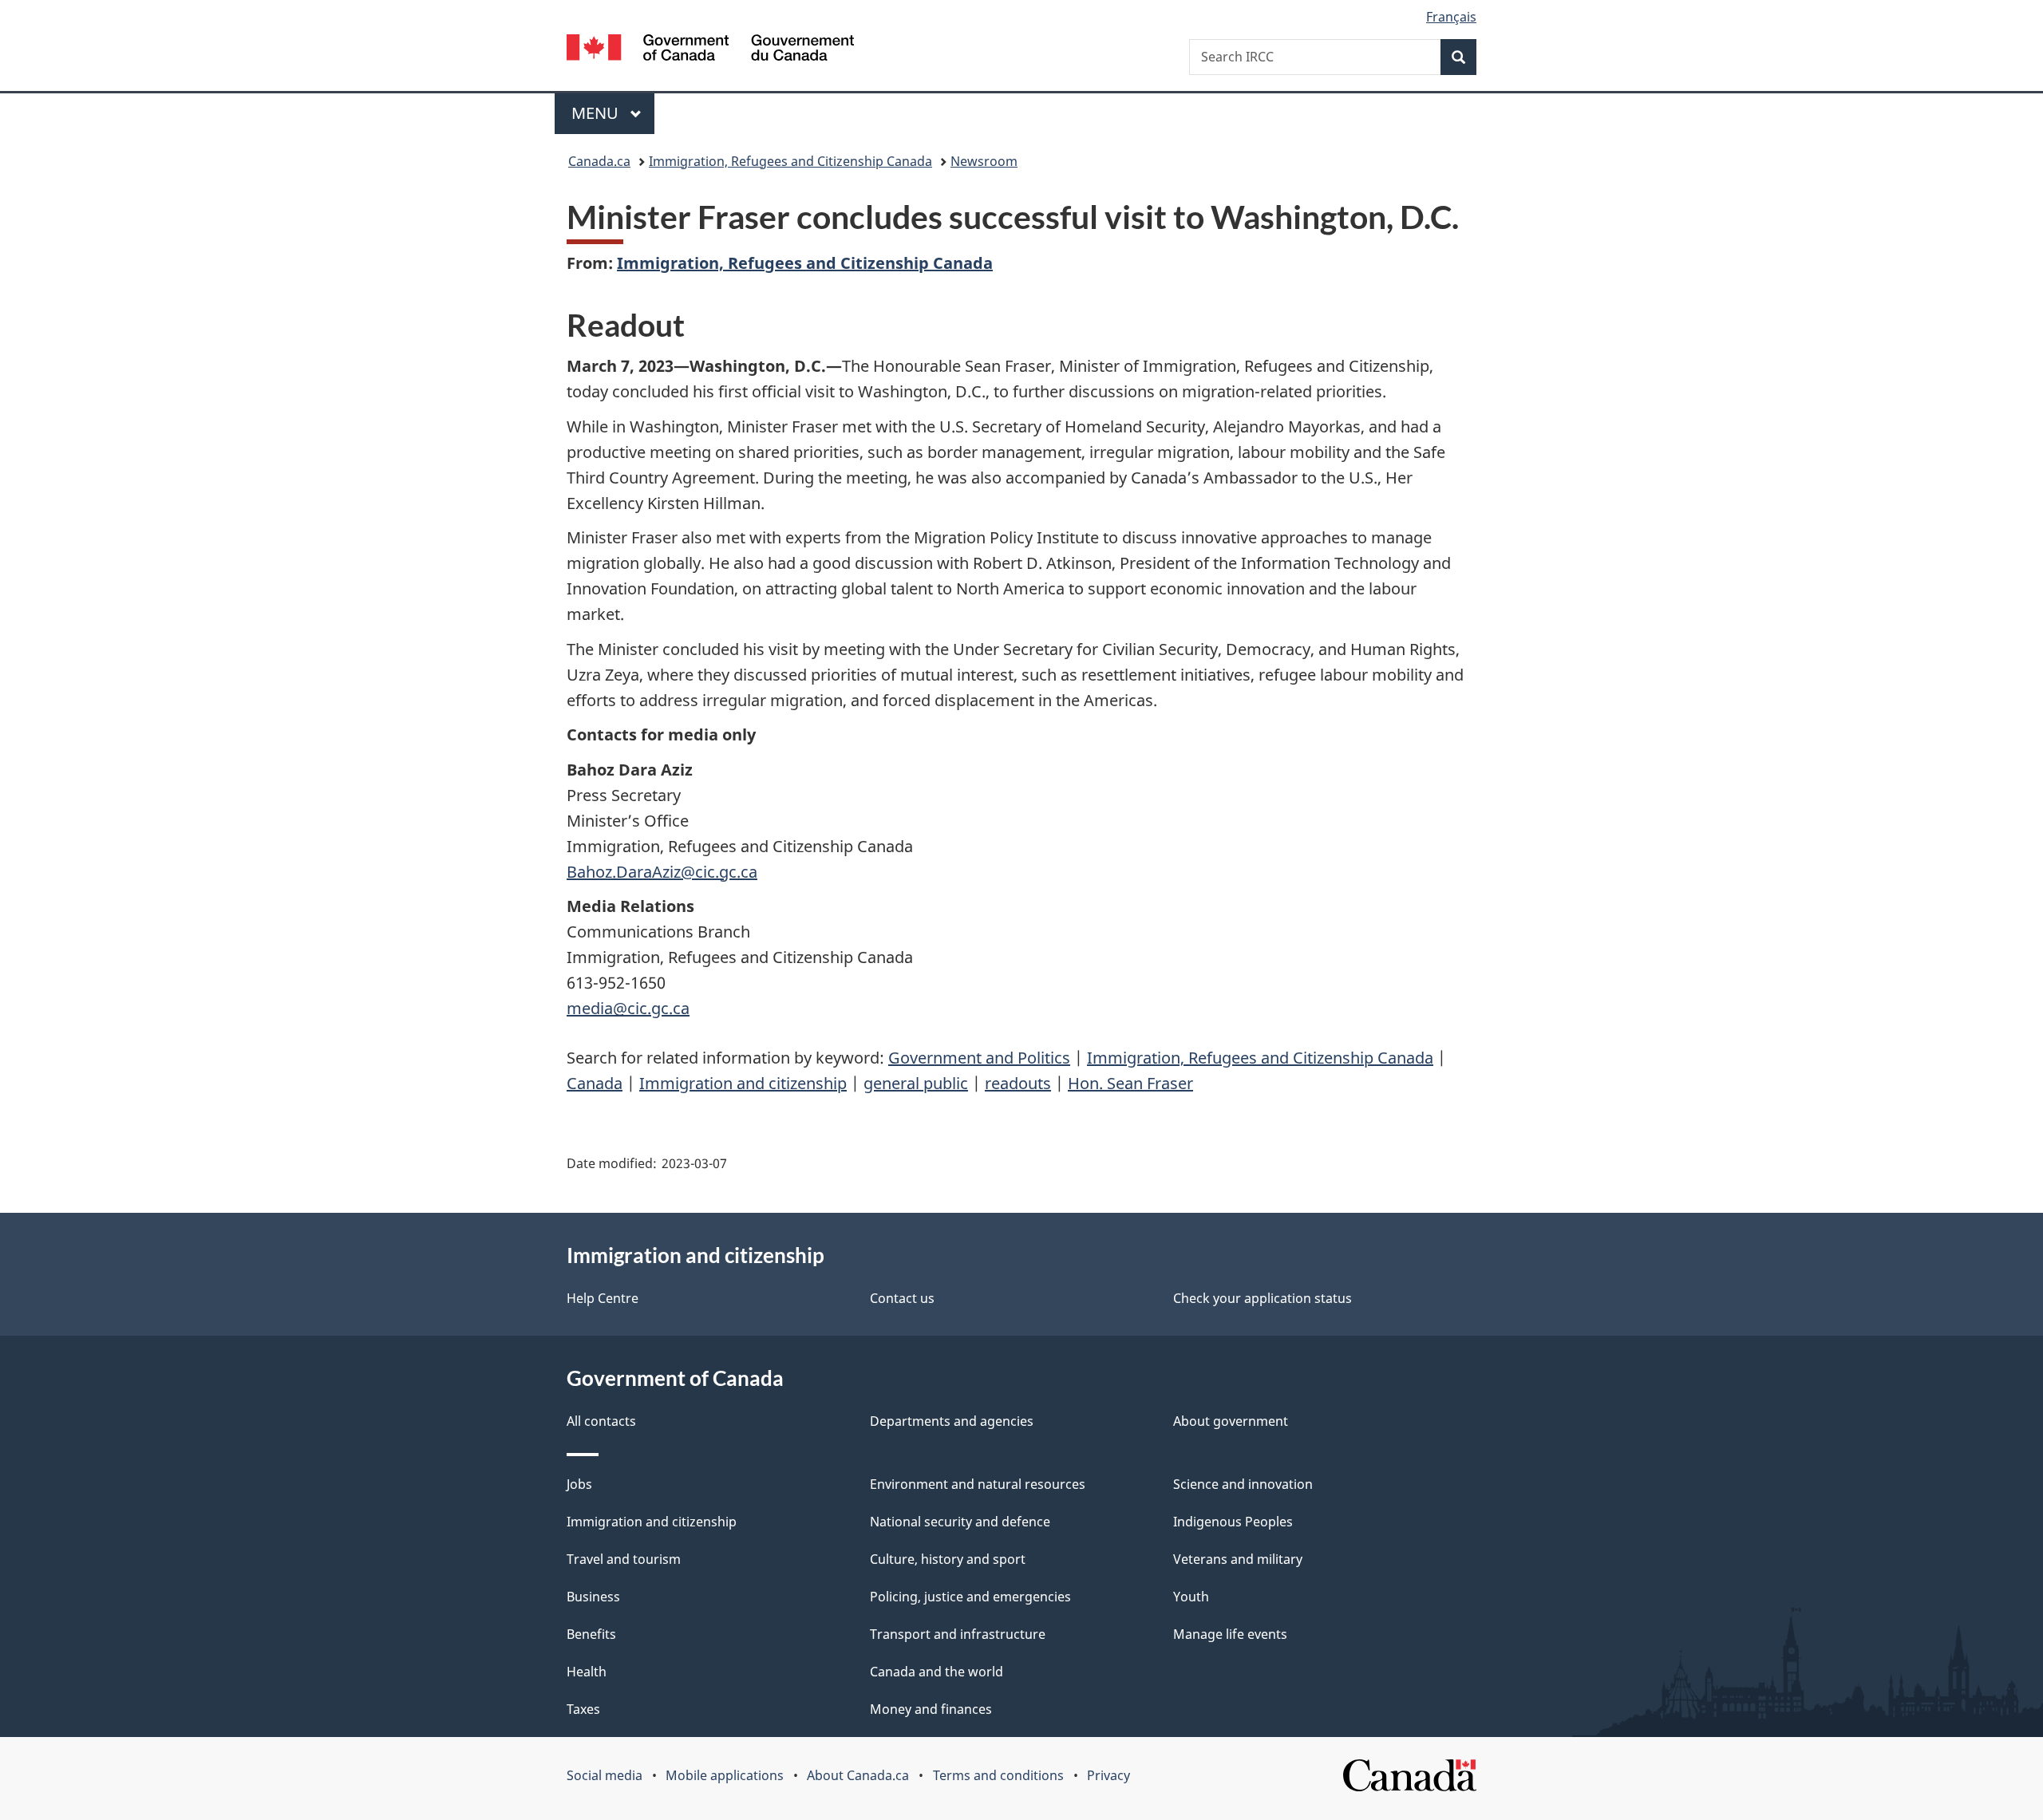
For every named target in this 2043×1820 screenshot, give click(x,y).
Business (593, 1597)
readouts (1018, 1083)
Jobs (579, 1484)
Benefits (591, 1634)
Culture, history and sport (948, 1559)
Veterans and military (1238, 1559)
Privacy (1108, 1775)
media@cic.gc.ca (628, 1008)
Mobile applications (725, 1775)
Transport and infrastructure (958, 1634)
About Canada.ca (858, 1775)
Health (587, 1672)
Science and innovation (1243, 1484)
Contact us (902, 1298)
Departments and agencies (952, 1421)
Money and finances (931, 1709)
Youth (1191, 1597)
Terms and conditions (998, 1775)
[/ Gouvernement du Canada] (710, 50)
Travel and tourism (624, 1559)
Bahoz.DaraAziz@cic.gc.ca (662, 872)
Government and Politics (979, 1058)
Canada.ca (599, 161)
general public (916, 1083)
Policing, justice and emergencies (970, 1597)
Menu (597, 113)
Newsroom (984, 161)
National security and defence (960, 1522)
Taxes (583, 1709)
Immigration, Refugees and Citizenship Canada (790, 161)
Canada (595, 1083)
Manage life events (1230, 1634)
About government (1231, 1421)
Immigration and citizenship (743, 1083)
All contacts (601, 1421)
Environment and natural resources (978, 1484)
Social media (605, 1775)
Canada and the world (937, 1672)
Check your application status (1263, 1298)
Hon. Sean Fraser (1130, 1083)
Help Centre (603, 1298)
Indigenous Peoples (1233, 1522)
